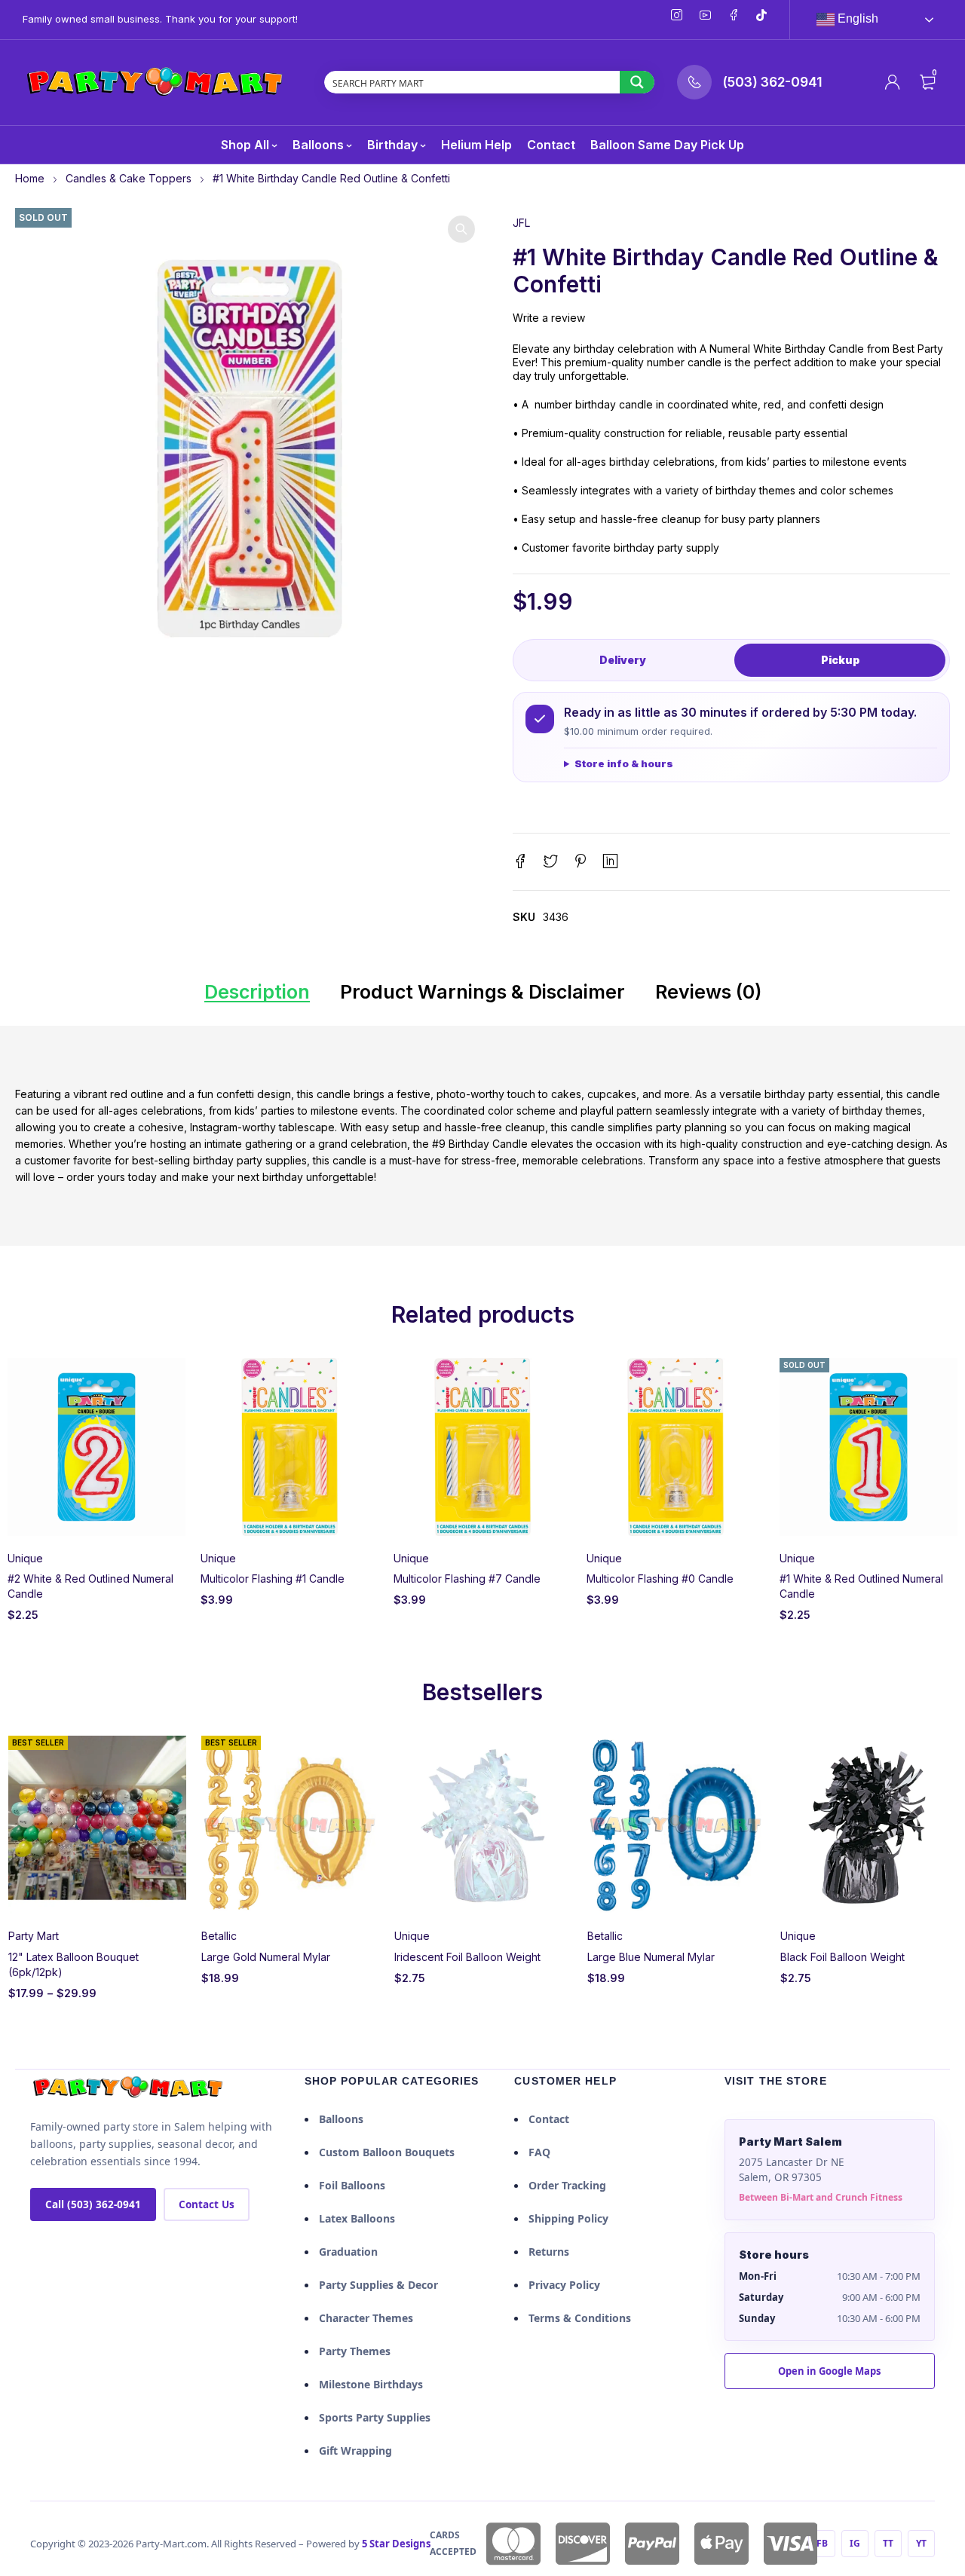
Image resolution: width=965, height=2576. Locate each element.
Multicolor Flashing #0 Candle (660, 1579)
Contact (549, 2119)
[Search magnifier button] (637, 82)
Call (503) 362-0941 (93, 2204)
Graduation (348, 2252)
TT (888, 2543)
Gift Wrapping (355, 2451)
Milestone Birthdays (371, 2384)
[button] (461, 229)
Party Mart (34, 1936)
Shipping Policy (568, 2218)
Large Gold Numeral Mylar (266, 1957)
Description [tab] (257, 992)
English (856, 18)
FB (822, 2543)
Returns (549, 2252)
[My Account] (893, 82)
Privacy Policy (564, 2285)
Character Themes (366, 2318)
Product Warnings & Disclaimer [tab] (482, 992)
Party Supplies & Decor (378, 2285)
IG (855, 2543)
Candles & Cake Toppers (129, 178)
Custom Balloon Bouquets (387, 2152)
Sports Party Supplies (375, 2417)
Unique (25, 1558)
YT (921, 2543)
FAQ (539, 2152)
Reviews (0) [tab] (708, 992)
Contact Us (207, 2204)
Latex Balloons (357, 2218)
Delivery (623, 660)
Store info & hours (624, 763)
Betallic (219, 1936)
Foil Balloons (352, 2185)
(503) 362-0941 (772, 82)
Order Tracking (567, 2185)
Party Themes (355, 2351)
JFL (521, 223)
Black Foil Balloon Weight (842, 1957)
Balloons (341, 2119)
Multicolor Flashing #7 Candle (467, 1579)
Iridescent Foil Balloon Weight (467, 1957)
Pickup (840, 660)
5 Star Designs (396, 2544)
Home (30, 178)
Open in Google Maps (829, 2371)
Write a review (549, 318)
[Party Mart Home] (128, 2088)
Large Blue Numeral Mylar (651, 1957)
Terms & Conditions (580, 2318)
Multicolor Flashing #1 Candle (273, 1579)
